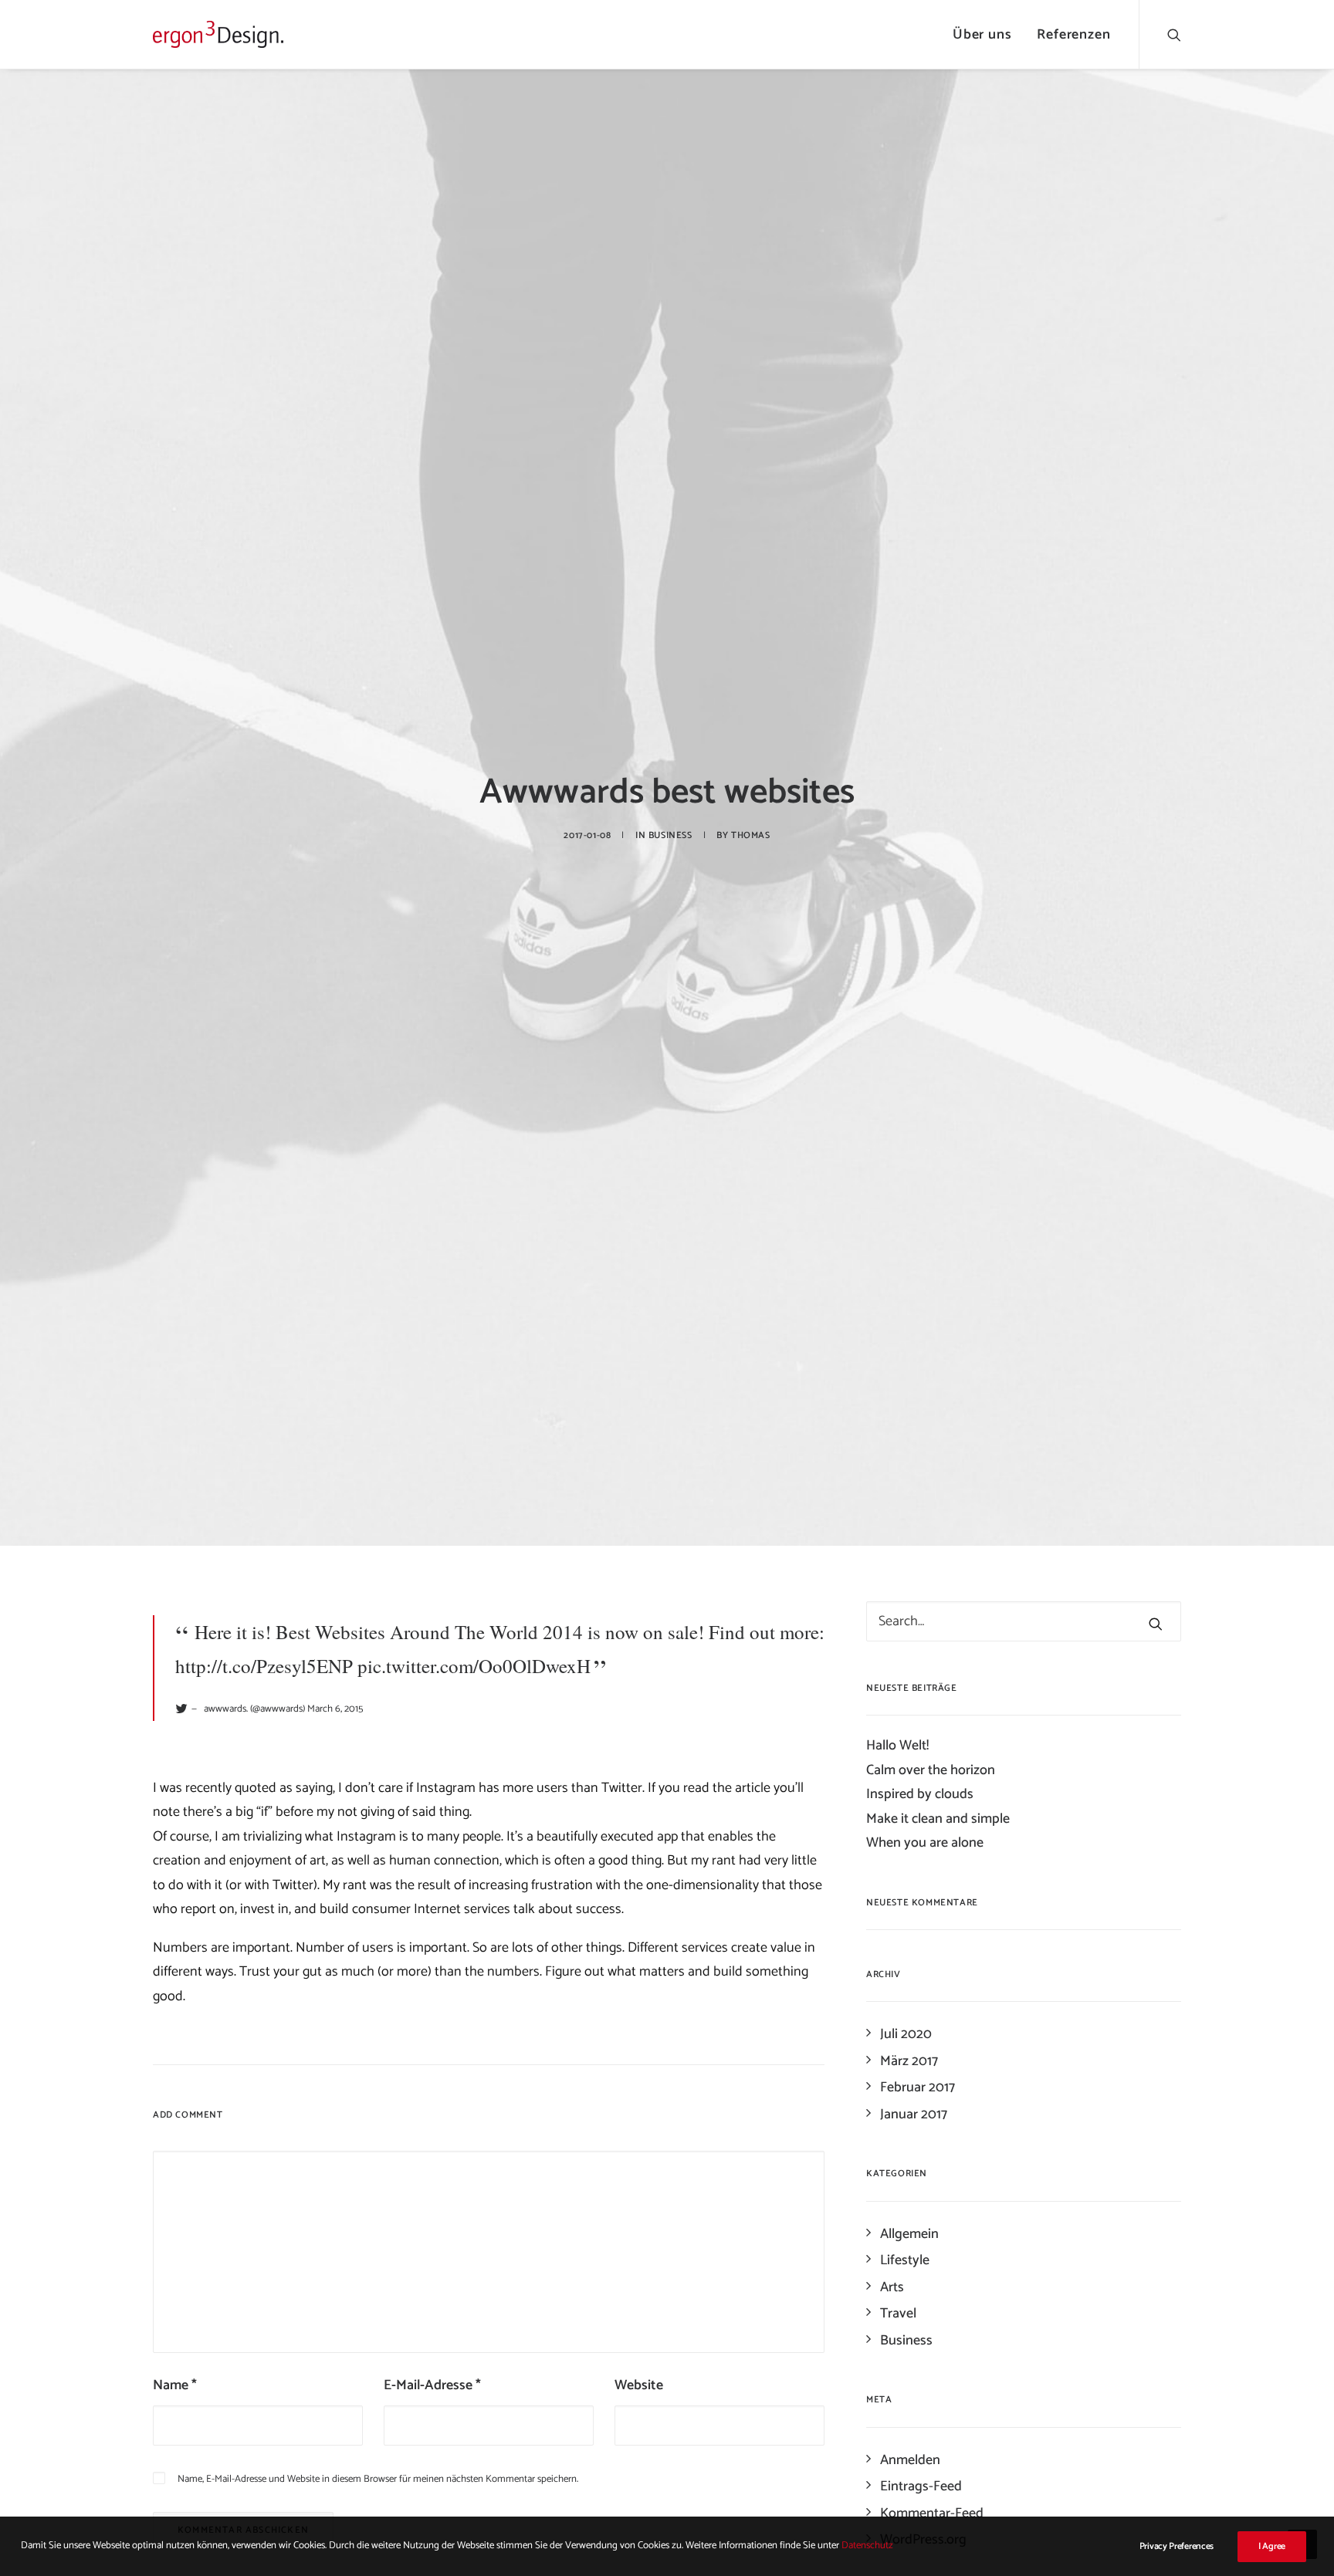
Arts (892, 2287)
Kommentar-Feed (932, 2513)
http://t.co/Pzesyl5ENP (264, 1666)
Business (670, 835)
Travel (898, 2314)
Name (175, 2385)
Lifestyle (905, 2260)
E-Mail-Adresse (432, 2385)
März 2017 (909, 2061)
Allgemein (909, 2234)
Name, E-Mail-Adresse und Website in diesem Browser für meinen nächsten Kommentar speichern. (378, 2479)
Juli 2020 (906, 2034)
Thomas (751, 835)
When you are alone (925, 1843)
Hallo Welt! (897, 1746)
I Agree (1272, 2546)
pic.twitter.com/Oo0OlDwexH (474, 1666)
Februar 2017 (918, 2088)
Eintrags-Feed (921, 2486)
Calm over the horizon (931, 1770)
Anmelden (910, 2460)
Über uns (982, 35)
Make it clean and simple (938, 1819)
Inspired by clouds (920, 1794)
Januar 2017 (914, 2115)
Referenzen (1074, 35)
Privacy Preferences (1177, 2546)
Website (639, 2385)
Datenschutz (867, 2546)
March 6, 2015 (335, 1709)
